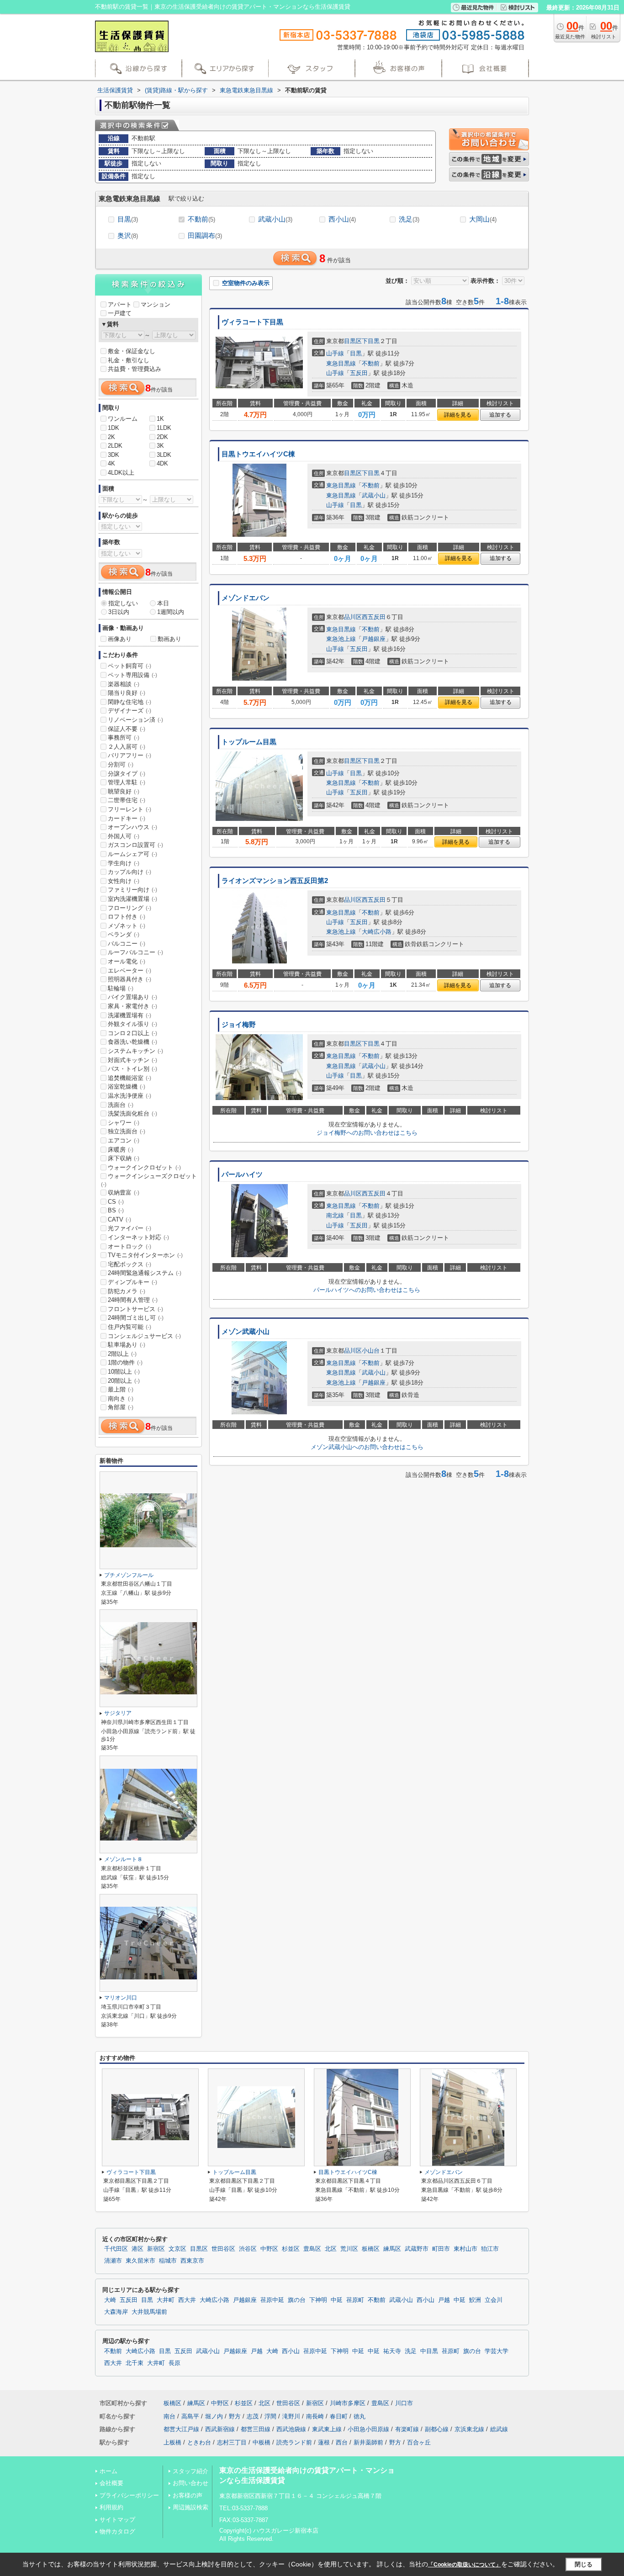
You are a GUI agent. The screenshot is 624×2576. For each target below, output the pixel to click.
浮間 (270, 2416)
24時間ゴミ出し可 (136, 1318)
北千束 (135, 2363)
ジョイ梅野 (239, 1025)
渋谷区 (248, 2249)
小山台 (371, 1351)
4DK (162, 463)
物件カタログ (117, 2531)
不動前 (201, 219)
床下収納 (124, 1158)
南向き (121, 1399)
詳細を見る (458, 415)
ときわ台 (199, 2442)
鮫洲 (475, 2300)
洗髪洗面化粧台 (132, 1113)
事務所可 (124, 738)
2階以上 (122, 1354)
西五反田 (374, 617)
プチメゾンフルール (129, 1575)
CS (116, 1202)
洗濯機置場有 (130, 1015)
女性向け (124, 881)
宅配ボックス (130, 1264)
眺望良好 (124, 791)
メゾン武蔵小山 (246, 1332)
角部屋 (121, 1407)
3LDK (164, 455)
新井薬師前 (368, 2442)
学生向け (124, 863)
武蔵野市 (417, 2249)
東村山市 (465, 2249)
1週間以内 (171, 612)
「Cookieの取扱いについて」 (465, 2565)
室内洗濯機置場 (132, 899)
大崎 (110, 2300)
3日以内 (119, 612)
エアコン (124, 1140)
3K (160, 446)
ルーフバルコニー (135, 952)
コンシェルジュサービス (144, 1336)
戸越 (444, 2300)
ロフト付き (127, 917)
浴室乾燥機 (127, 1087)
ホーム (108, 2471)
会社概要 (111, 2483)
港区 (137, 2249)
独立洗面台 (127, 1131)
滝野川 (291, 2416)
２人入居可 (127, 747)
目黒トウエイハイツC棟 (258, 454)
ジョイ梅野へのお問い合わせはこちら (367, 1133)
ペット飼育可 (130, 666)
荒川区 (349, 2249)
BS (116, 1210)
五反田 (359, 373)
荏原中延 (272, 2300)
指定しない (123, 603)
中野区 (269, 2249)
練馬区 (392, 2249)
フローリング (130, 908)
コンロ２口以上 (132, 1033)
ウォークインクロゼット (144, 1167)
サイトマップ (117, 2520)
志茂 (253, 2416)
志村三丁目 (232, 2442)
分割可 (121, 764)
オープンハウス (132, 827)
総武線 (499, 2429)
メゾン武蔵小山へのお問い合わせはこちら (367, 1447)
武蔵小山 (275, 219)
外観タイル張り (132, 1024)
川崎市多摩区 (348, 2403)
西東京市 (192, 2261)
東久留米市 (140, 2261)
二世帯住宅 (127, 800)
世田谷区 (223, 2249)
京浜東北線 (469, 2429)
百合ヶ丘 (419, 2442)
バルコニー (127, 944)
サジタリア (118, 1713)
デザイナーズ (130, 711)
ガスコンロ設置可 (135, 845)
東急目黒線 (341, 363)
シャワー (124, 1123)
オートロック (130, 1246)
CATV (119, 1219)
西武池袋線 (291, 2429)
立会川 (494, 2300)
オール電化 (127, 961)
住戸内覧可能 (130, 1327)
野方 (235, 2416)
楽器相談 (124, 684)
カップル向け (130, 872)
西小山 (342, 219)
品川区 (353, 617)
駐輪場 (121, 988)
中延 (337, 2300)
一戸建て (120, 313)
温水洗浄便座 (130, 1096)
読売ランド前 (294, 2442)
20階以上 (124, 1381)
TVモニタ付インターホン (145, 1255)
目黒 (128, 219)
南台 (169, 2416)
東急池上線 (341, 639)
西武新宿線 (220, 2429)
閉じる (584, 2564)
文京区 (177, 2249)
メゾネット (127, 926)
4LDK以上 (121, 473)
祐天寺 (392, 2351)
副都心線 (437, 2429)
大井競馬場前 (149, 2312)
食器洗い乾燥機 (132, 1042)
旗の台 (297, 2300)
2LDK (115, 446)
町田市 (441, 2249)
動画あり (169, 639)
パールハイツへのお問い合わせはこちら (367, 1290)
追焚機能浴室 (130, 1078)
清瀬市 (113, 2261)
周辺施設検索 (190, 2507)
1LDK (164, 428)
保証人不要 (127, 729)
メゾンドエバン (246, 598)
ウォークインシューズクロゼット (149, 1180)
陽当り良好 (127, 693)
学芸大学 (497, 2351)
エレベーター (130, 971)
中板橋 (262, 2442)
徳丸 (360, 2416)
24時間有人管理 (133, 1300)
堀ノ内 (214, 2416)
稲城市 (168, 2261)
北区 (331, 2249)
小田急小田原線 (368, 2429)
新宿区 (156, 2249)
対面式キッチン (132, 1060)
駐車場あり (127, 1345)
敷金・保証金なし (132, 351)
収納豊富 (124, 1193)
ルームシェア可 (132, 854)
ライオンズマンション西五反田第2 (275, 881)
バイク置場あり (132, 997)
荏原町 (355, 2300)
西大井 (187, 2300)
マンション (156, 304)
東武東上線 (327, 2429)
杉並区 (291, 2249)
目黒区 (353, 341)
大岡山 (483, 219)
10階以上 (124, 1372)
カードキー (127, 818)
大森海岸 (116, 2312)
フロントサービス (135, 1309)
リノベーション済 (135, 720)
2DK (162, 437)
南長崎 (315, 2416)
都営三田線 (256, 2429)
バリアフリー (130, 755)
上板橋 (172, 2442)
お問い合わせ (190, 2483)
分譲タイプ (127, 774)
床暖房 (121, 1150)
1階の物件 (125, 1362)
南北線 (335, 1215)
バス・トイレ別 (132, 1069)
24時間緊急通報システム (145, 1273)
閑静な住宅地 (130, 702)
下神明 (318, 2300)
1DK (114, 428)
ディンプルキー (132, 1282)
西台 (342, 2442)
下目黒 (371, 341)
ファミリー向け (132, 890)
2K (111, 437)
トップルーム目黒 (249, 742)
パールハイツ (242, 1174)
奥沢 (128, 235)
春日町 (339, 2416)
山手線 (335, 353)
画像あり (120, 639)
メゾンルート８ (123, 1859)
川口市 (404, 2403)
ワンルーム (123, 419)
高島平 (190, 2416)
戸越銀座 (374, 639)
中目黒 (429, 2351)
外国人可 (124, 836)
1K (160, 419)
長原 (175, 2363)
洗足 (409, 219)
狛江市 (490, 2249)
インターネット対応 (138, 1237)
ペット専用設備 (132, 675)
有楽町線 (407, 2429)
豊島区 (312, 2249)
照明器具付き (130, 979)
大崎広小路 (377, 932)
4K (111, 463)
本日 (163, 603)
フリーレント (130, 809)
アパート (120, 304)
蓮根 (324, 2442)
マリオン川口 (121, 1998)
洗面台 (121, 1105)
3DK (114, 455)
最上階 (121, 1389)
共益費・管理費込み (135, 369)
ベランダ (124, 934)
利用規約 (111, 2507)
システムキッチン (135, 1051)
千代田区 (116, 2249)
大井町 (166, 2300)
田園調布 (205, 235)
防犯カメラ (127, 1291)
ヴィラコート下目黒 (252, 322)
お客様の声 (188, 2495)
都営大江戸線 (181, 2429)
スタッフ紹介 (190, 2471)
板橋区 (371, 2249)
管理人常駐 (127, 782)
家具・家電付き (132, 1006)
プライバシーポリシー (129, 2495)
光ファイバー (130, 1228)
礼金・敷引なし (129, 360)
